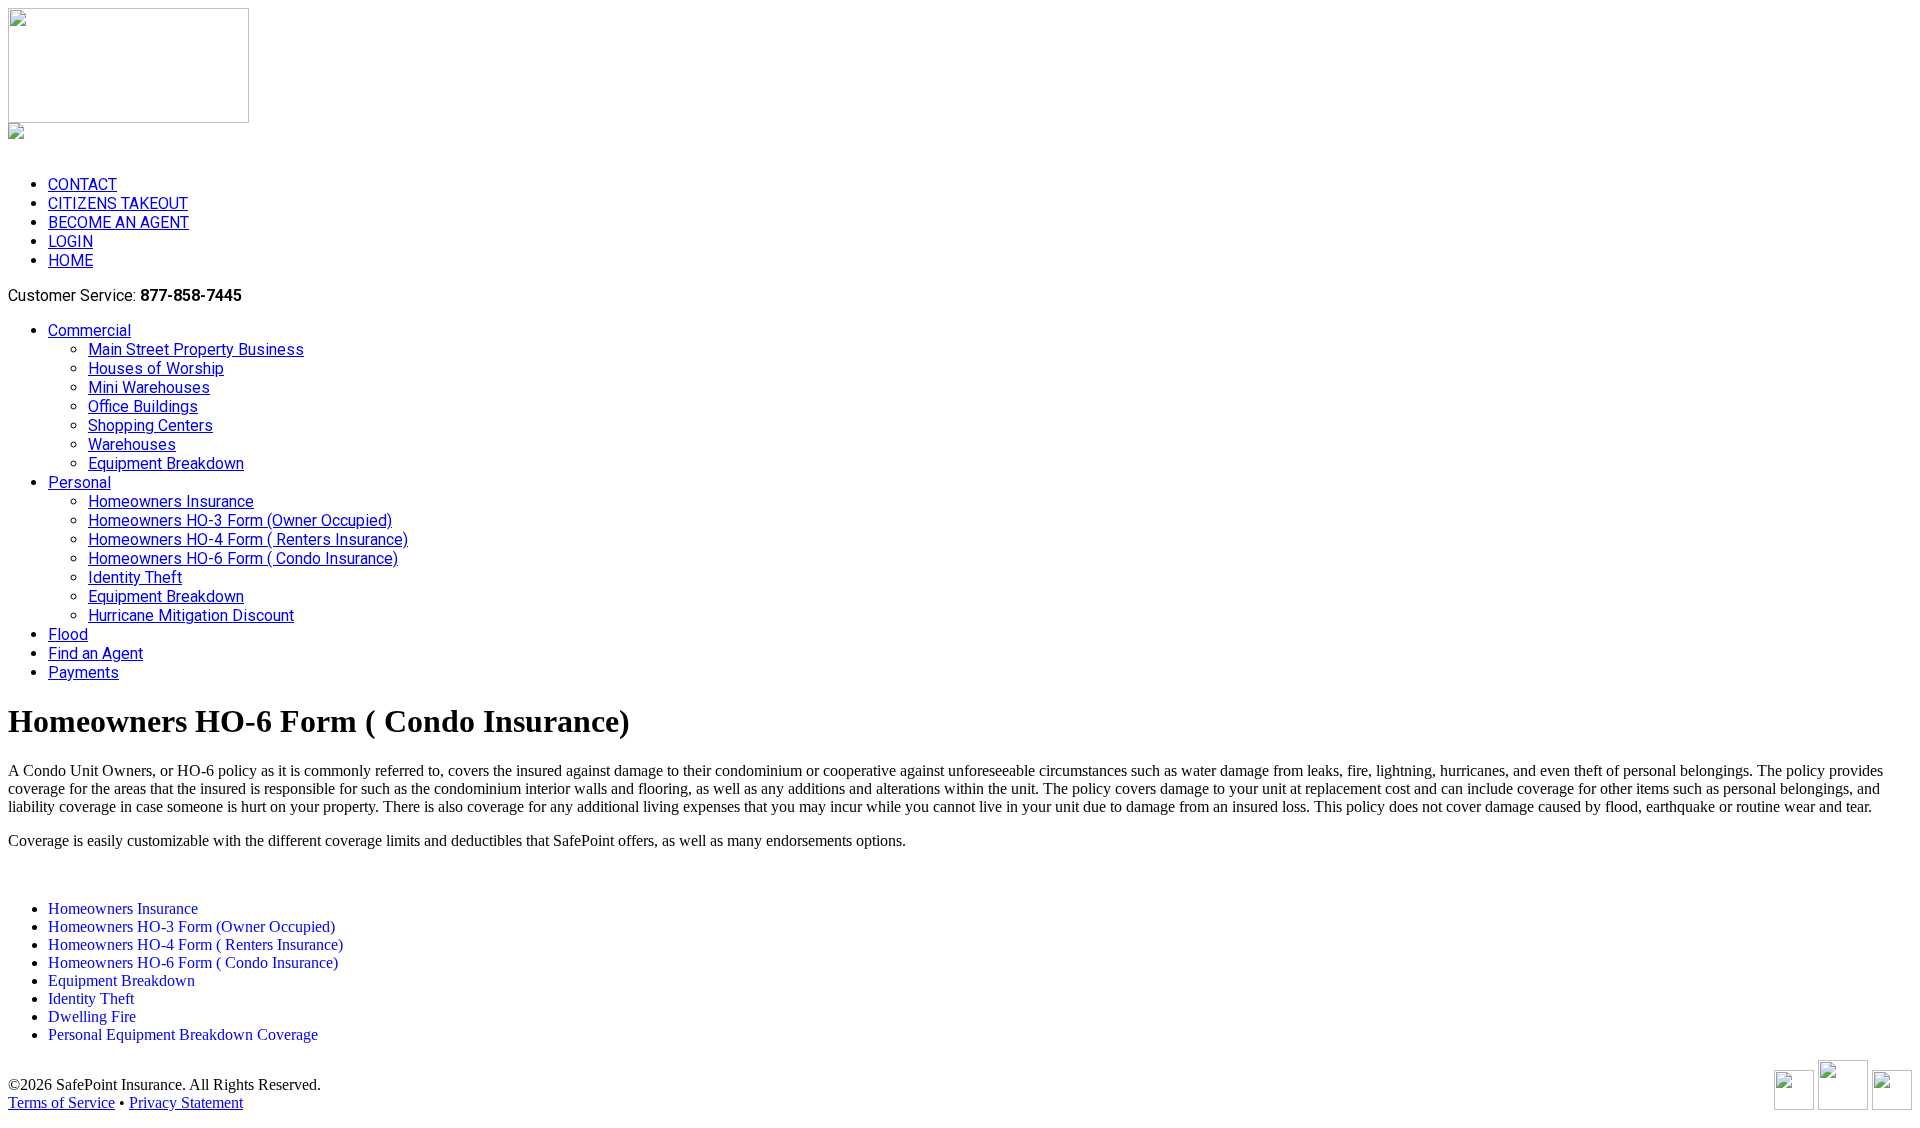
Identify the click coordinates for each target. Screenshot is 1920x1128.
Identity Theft (91, 998)
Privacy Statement (186, 1102)
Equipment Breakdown (121, 980)
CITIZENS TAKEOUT (118, 203)
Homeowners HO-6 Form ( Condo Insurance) (193, 962)
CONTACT (82, 184)
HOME (70, 260)
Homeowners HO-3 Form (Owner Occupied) (191, 926)
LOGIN (70, 241)
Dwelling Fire (92, 1016)
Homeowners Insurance (123, 908)
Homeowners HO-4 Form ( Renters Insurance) (195, 944)
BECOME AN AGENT (118, 222)
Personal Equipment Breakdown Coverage (183, 1034)
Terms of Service (61, 1102)
